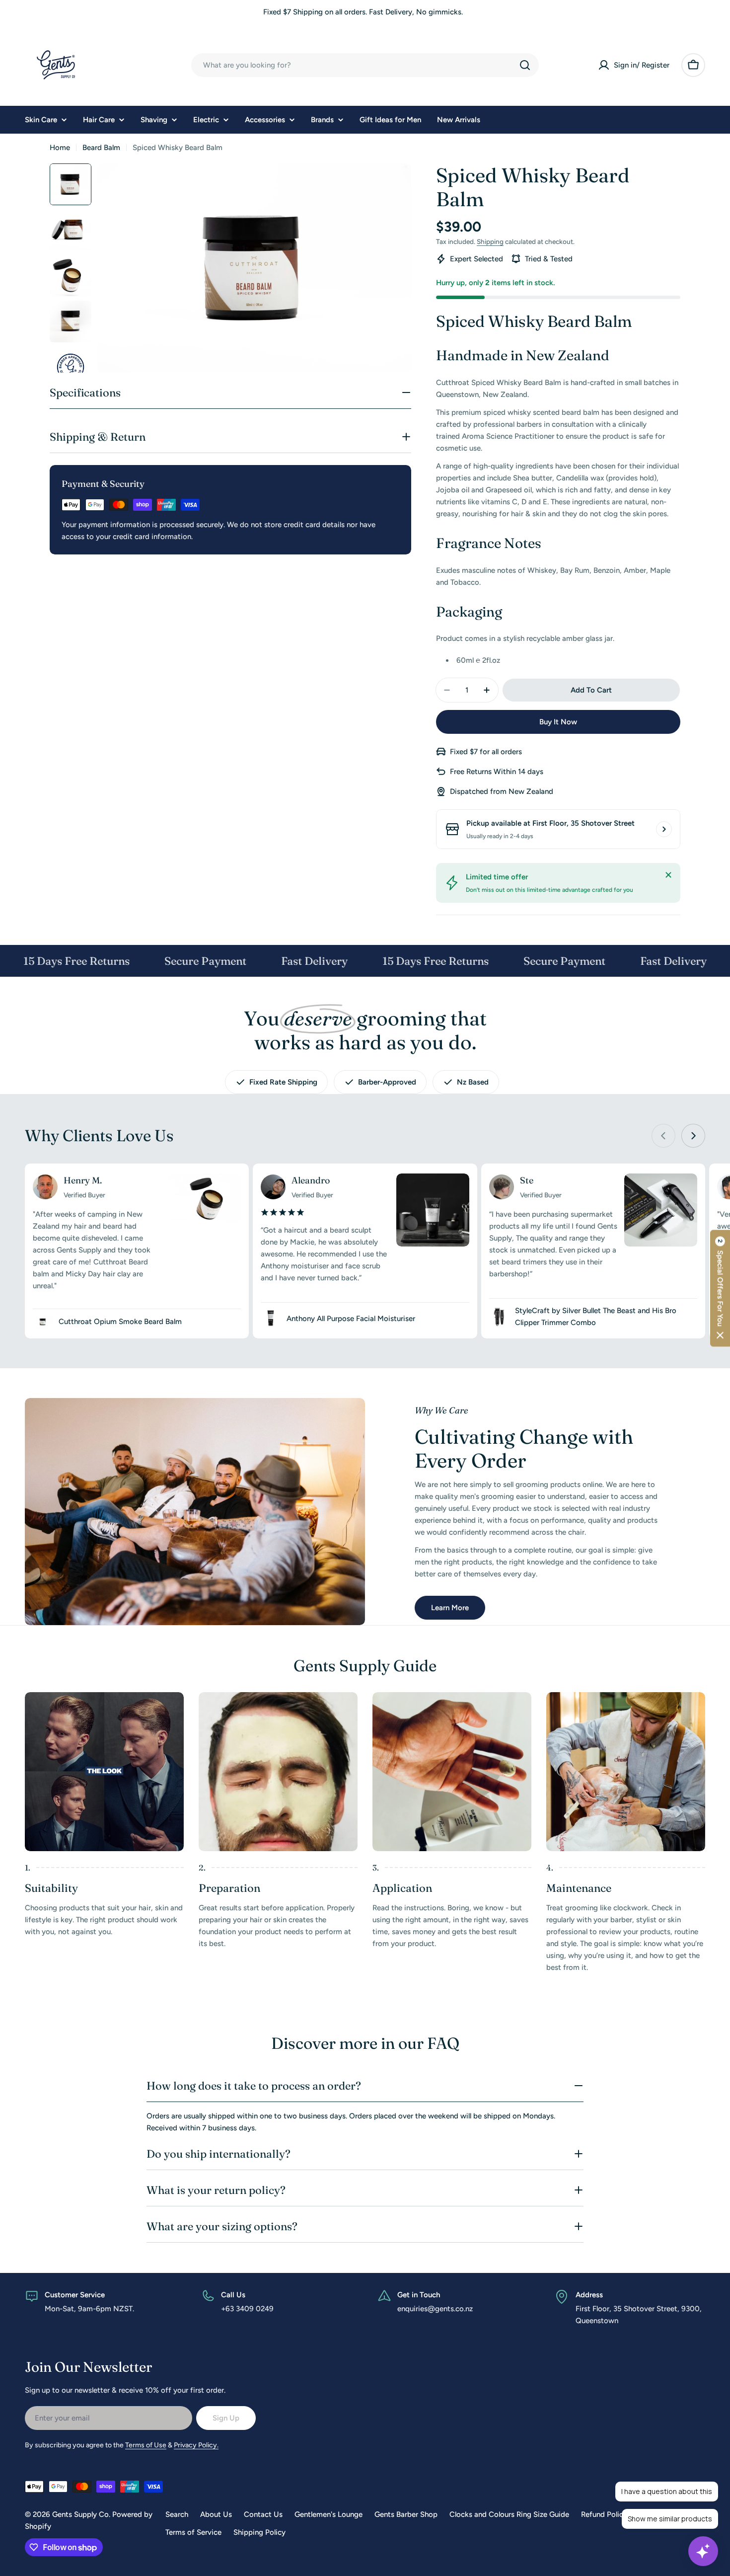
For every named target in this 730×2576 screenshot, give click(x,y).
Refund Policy (604, 2514)
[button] (720, 1288)
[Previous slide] (663, 1136)
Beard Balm (101, 148)
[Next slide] (693, 1136)
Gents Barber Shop (406, 2514)
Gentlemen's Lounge (328, 2514)
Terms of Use (146, 2445)
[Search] (525, 65)
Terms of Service (193, 2532)
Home (60, 148)
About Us (216, 2514)
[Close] (668, 875)
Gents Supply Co (80, 2514)
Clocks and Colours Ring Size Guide (509, 2514)
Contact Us (263, 2514)
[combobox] (365, 65)
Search (177, 2514)
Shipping (490, 241)
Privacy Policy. (196, 2445)
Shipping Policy (259, 2532)
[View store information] (664, 829)
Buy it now (558, 722)
